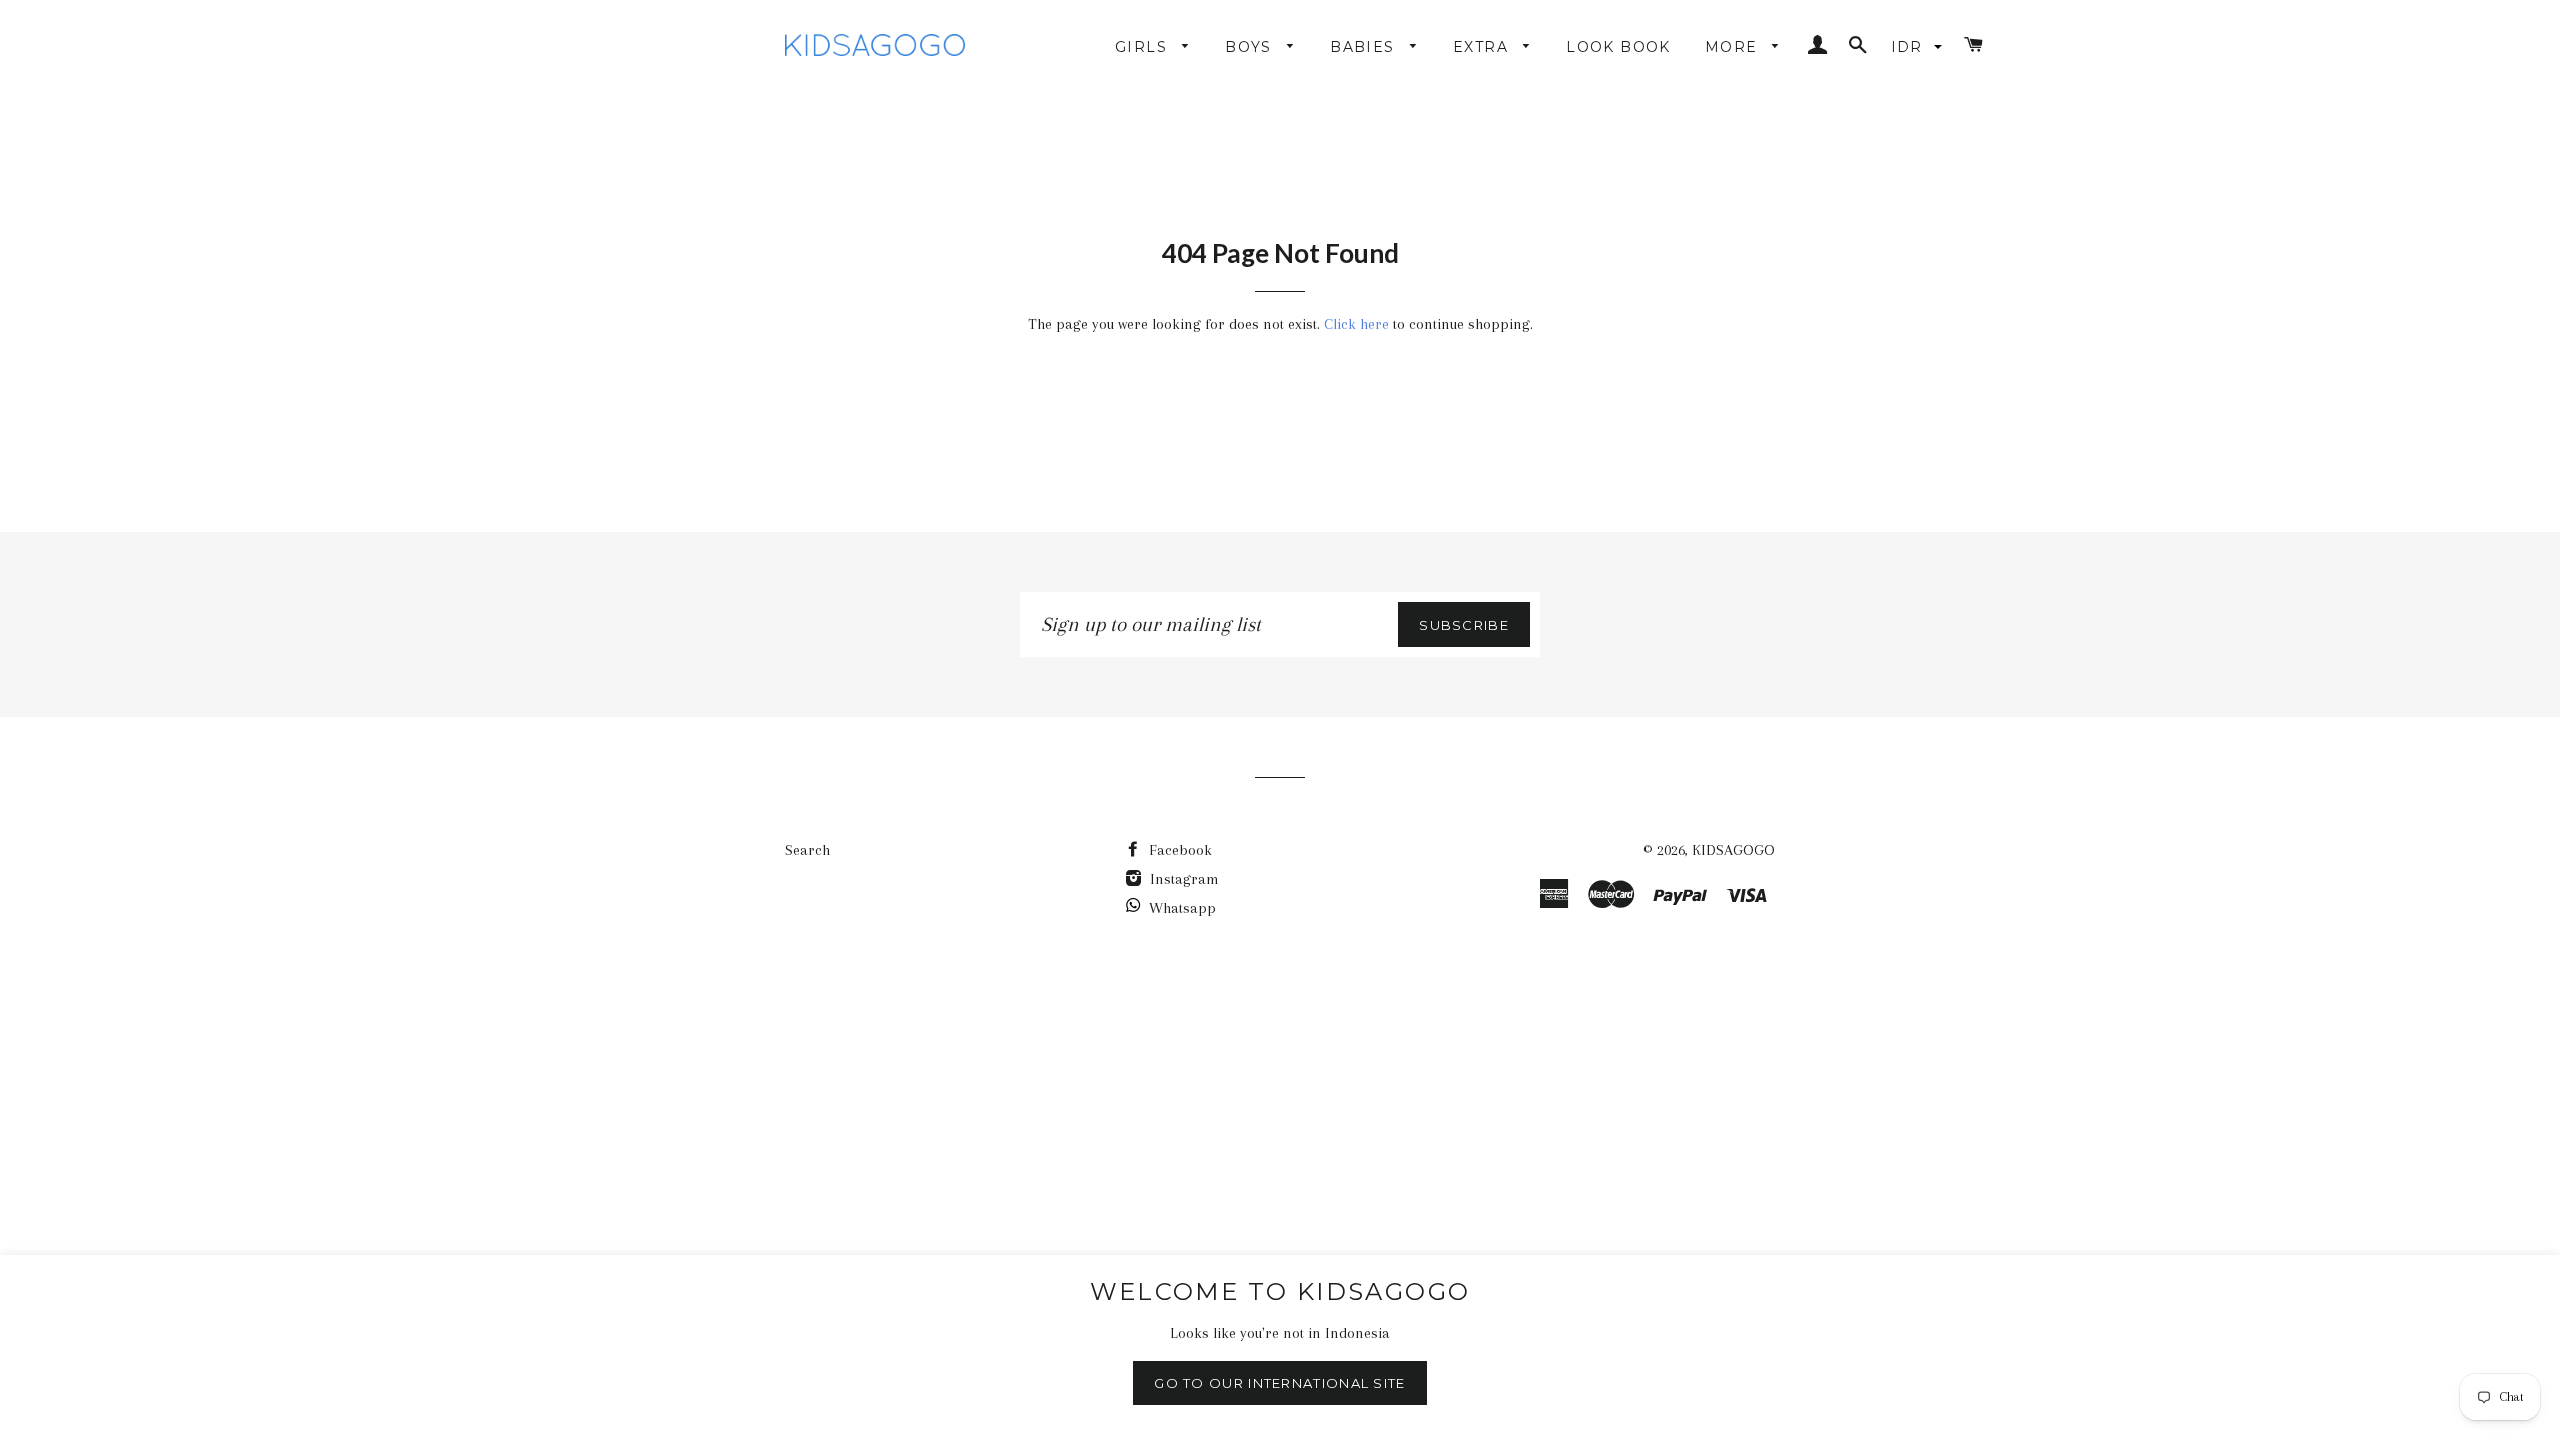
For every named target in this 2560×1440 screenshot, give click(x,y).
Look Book (1618, 47)
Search (807, 850)
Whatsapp (1182, 908)
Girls (1143, 47)
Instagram (1182, 879)
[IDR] (1918, 47)
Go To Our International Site (1279, 1383)
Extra (1483, 47)
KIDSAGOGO (1733, 850)
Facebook (1178, 850)
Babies (1365, 47)
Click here (1356, 324)
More (1734, 47)
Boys (1251, 47)
